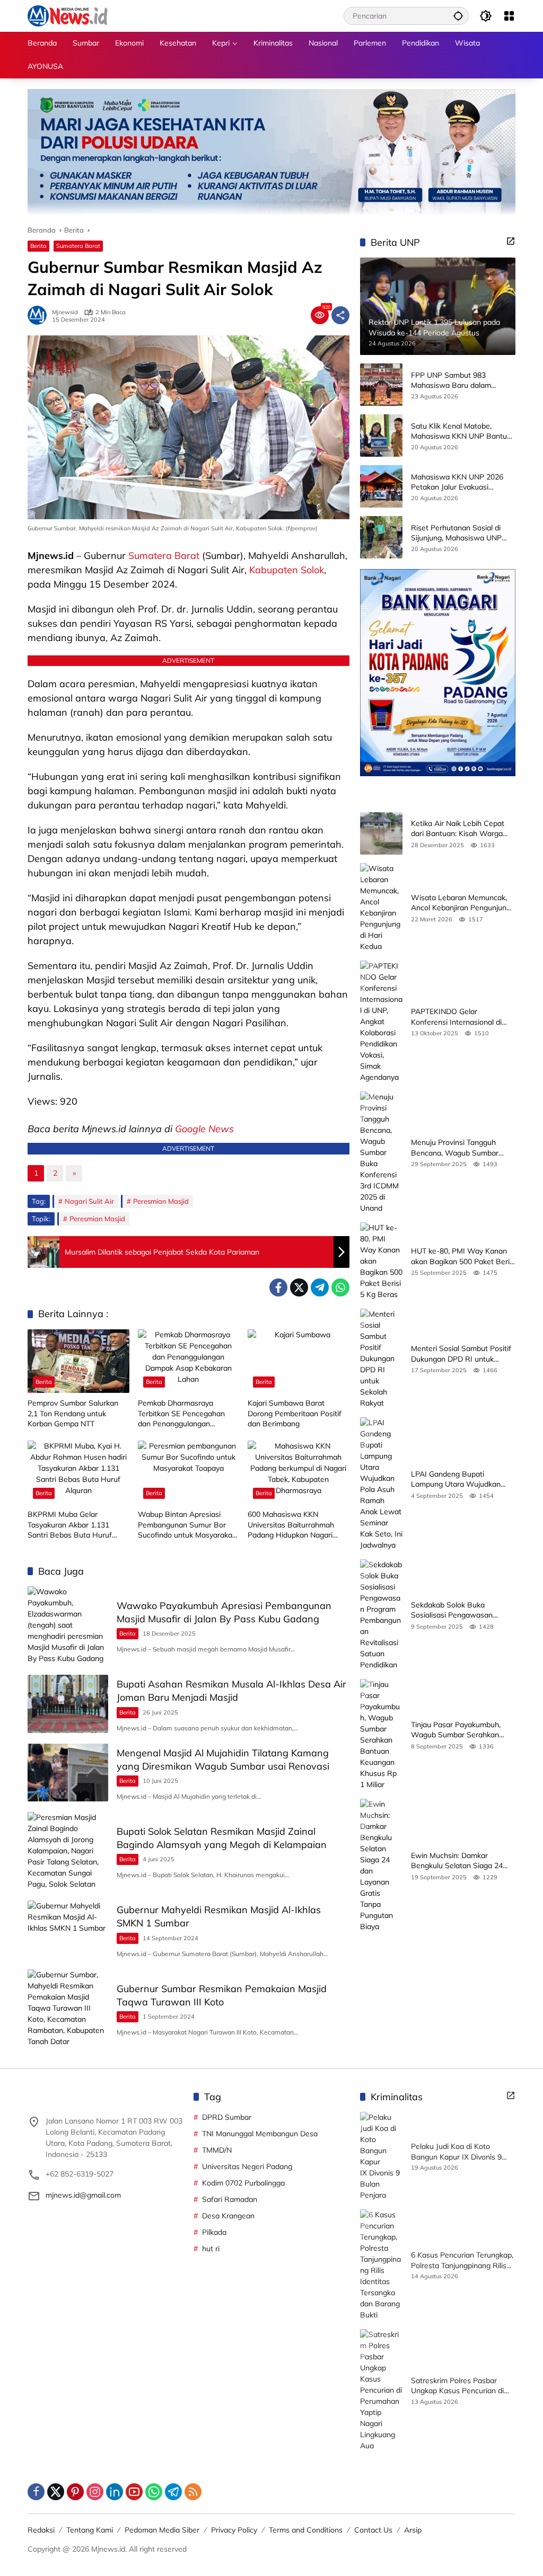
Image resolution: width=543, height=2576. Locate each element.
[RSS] (193, 2492)
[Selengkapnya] (511, 241)
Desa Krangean (228, 2216)
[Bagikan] (340, 315)
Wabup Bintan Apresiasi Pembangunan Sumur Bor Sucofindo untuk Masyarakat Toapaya (186, 1525)
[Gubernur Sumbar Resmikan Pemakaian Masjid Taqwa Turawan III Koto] (68, 2008)
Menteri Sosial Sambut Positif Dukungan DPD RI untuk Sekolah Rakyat (461, 1354)
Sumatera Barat (78, 246)
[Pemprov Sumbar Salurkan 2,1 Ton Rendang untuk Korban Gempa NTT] (78, 1361)
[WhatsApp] (340, 1287)
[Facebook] (278, 1287)
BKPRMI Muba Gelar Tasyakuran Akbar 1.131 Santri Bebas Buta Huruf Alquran (70, 1525)
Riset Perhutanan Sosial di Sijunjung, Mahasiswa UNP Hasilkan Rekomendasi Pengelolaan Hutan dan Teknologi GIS (456, 533)
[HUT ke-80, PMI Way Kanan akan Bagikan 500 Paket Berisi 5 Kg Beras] (381, 1261)
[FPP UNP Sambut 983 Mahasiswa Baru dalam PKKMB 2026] (381, 385)
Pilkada (214, 2232)
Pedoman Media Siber (162, 2530)
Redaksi (41, 2530)
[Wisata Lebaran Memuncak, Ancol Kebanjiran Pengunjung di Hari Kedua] (381, 908)
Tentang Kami (90, 2530)
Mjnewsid (65, 312)
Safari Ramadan (230, 2199)
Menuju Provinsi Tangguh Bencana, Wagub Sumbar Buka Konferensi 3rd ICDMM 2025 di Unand (459, 1148)
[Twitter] (299, 1287)
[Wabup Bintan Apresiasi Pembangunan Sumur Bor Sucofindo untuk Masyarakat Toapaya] (189, 1472)
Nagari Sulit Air (89, 1201)
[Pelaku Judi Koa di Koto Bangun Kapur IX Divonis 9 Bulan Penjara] (381, 2156)
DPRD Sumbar (227, 2117)
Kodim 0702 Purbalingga (243, 2183)
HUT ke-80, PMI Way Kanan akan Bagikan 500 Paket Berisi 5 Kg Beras (463, 1256)
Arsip (413, 2530)
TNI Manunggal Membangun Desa (260, 2134)
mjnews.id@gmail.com (83, 2195)
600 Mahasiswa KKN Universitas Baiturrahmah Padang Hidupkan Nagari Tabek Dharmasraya (291, 1525)
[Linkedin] (115, 2492)
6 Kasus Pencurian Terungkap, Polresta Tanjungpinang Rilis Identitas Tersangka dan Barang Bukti (462, 2260)
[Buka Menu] (509, 16)
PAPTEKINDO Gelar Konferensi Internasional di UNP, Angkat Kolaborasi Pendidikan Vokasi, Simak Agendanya (456, 1017)
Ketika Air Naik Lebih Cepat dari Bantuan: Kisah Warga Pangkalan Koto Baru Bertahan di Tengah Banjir (458, 829)
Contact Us (373, 2530)
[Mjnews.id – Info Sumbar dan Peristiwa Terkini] (68, 15)
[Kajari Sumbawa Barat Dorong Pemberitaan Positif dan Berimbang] (299, 1361)
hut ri (211, 2249)
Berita (38, 246)
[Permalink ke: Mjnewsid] (40, 315)
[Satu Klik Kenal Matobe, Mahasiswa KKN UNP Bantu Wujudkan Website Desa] (381, 436)
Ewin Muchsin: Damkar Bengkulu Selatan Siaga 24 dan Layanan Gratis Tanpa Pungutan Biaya (457, 1861)
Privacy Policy (234, 2530)
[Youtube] (134, 2492)
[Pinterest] (75, 2492)
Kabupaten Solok (287, 570)
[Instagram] (95, 2492)
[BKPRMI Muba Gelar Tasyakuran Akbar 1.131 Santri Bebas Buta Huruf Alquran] (78, 1472)
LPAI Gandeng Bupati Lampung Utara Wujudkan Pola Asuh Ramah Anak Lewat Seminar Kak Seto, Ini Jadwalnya (463, 1480)
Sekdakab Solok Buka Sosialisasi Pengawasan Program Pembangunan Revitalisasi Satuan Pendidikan (463, 1610)
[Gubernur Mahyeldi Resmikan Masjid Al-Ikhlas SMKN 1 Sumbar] (68, 1930)
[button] (458, 16)
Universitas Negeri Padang (247, 2166)
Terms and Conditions (306, 2530)
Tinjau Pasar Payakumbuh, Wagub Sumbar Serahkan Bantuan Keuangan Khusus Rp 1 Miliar (463, 1730)
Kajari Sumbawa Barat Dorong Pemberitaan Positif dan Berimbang (295, 1413)
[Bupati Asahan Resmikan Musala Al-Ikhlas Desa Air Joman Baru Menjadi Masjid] (68, 1704)
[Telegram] (320, 1287)
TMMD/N (217, 2150)
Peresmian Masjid (161, 1201)
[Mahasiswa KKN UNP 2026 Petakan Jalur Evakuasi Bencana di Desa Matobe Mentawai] (381, 486)
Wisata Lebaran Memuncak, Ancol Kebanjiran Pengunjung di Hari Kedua (461, 903)
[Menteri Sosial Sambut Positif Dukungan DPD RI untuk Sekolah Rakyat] (381, 1359)
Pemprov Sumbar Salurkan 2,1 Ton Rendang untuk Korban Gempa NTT (73, 1413)
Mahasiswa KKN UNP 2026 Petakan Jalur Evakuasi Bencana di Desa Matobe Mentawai (457, 482)
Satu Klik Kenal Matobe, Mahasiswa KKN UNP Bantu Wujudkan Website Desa (459, 432)
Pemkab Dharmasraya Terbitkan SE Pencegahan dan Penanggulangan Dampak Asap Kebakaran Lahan (181, 1414)
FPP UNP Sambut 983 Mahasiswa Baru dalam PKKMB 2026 (451, 381)
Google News (204, 1129)
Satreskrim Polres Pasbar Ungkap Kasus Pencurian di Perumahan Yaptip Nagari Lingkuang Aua (457, 2386)
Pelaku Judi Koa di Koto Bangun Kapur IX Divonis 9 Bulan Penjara (456, 2152)
